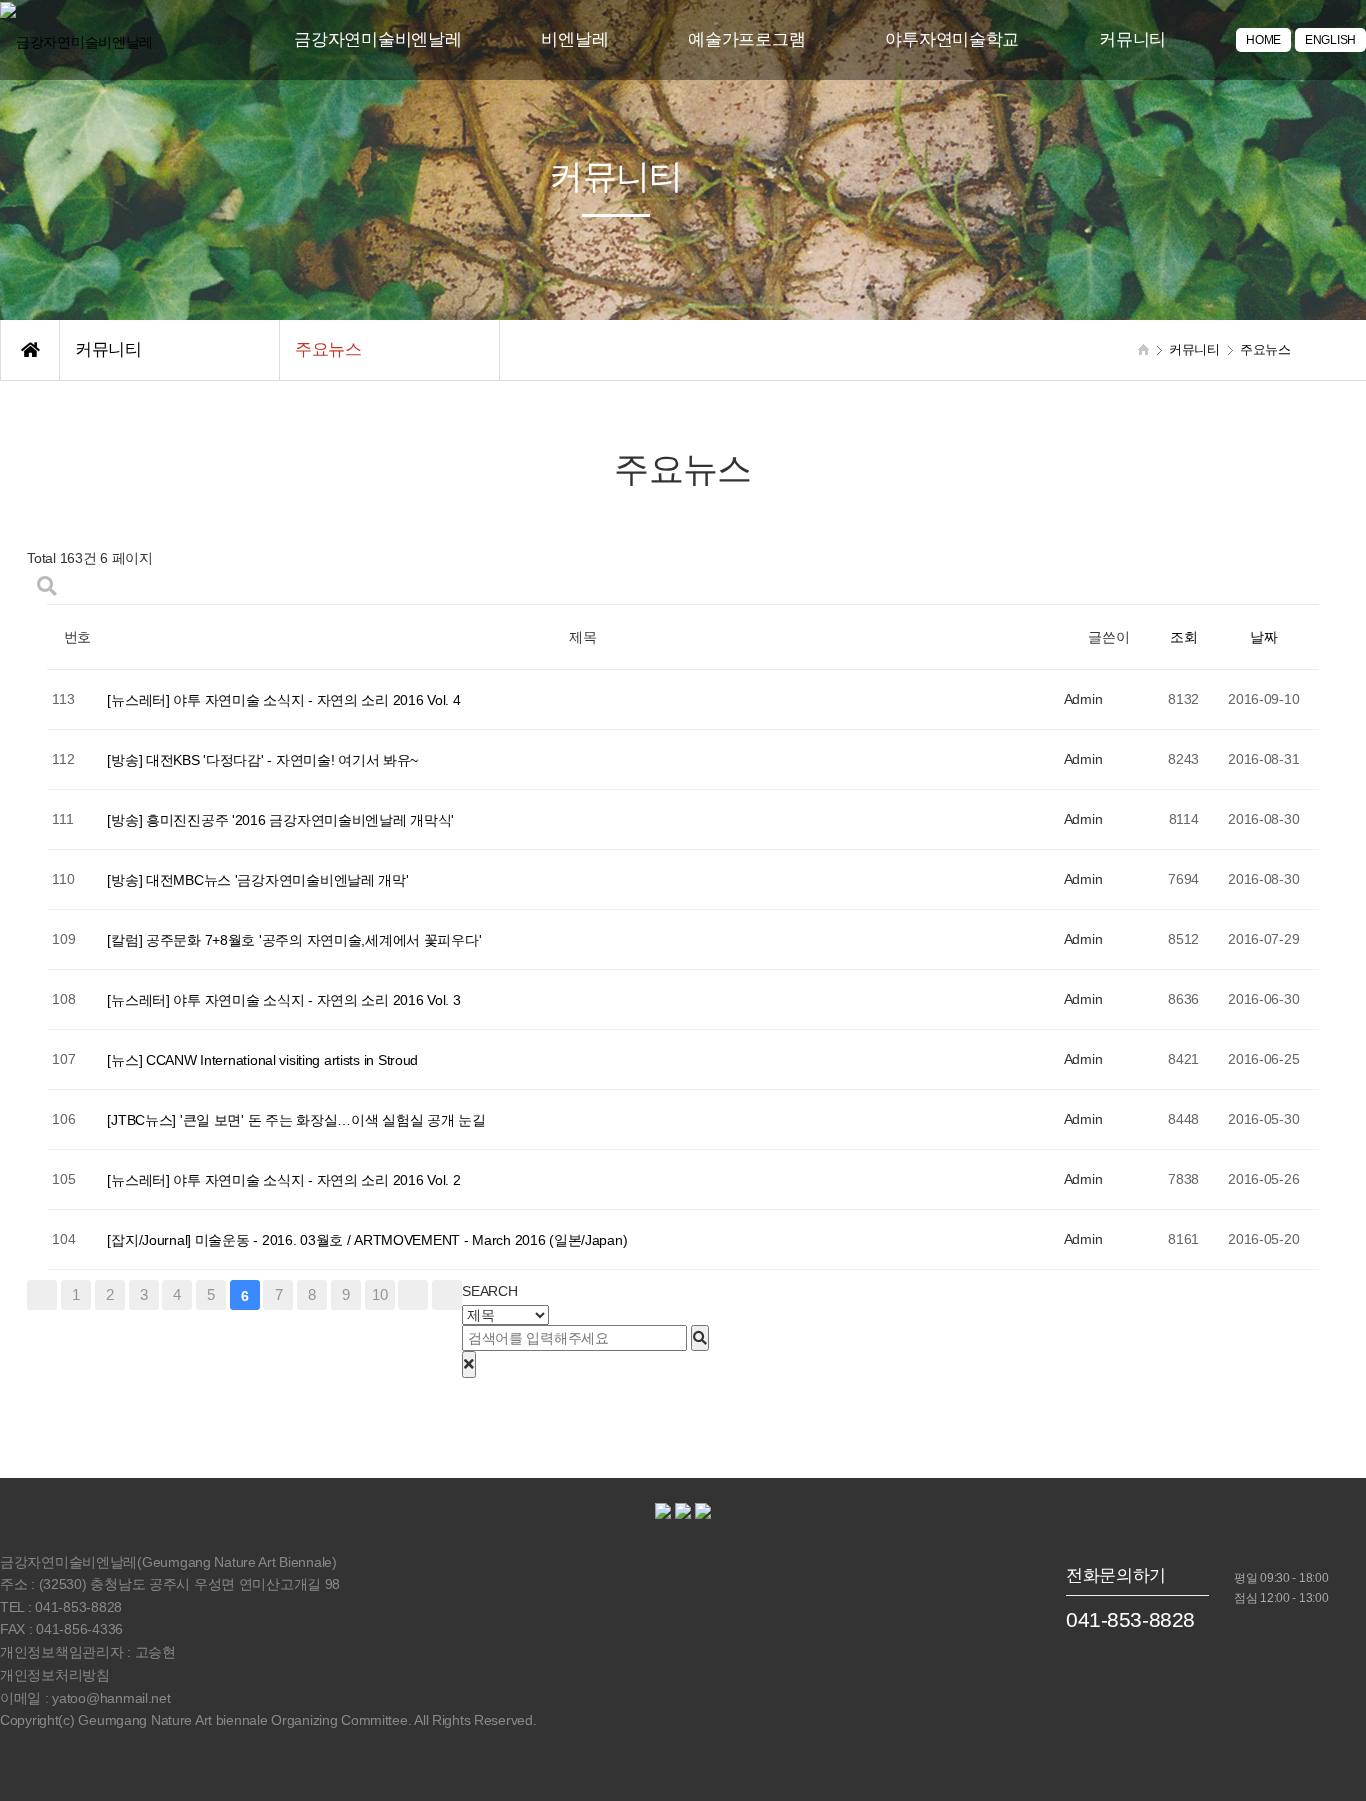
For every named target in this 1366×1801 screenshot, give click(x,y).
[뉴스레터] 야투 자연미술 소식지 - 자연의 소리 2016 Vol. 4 (283, 700)
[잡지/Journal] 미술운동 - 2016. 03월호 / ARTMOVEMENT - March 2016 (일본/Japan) (367, 1240)
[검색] (700, 1338)
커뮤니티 (1132, 39)
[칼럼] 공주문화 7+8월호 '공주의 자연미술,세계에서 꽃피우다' (294, 940)
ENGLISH (1330, 40)
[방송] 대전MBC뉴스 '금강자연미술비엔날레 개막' (257, 880)
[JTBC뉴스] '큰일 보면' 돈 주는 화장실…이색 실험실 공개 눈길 (296, 1120)
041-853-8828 (1130, 1619)
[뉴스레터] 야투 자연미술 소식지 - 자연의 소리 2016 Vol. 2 (283, 1180)
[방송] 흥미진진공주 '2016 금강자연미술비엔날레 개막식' (280, 820)
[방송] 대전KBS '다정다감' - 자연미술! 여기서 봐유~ (262, 760)
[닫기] (469, 1364)
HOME (1263, 40)
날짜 (1263, 638)
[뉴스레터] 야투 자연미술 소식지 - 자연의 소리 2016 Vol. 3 (283, 1000)
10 (379, 1294)
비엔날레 (574, 39)
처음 (42, 1295)
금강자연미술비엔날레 (377, 39)
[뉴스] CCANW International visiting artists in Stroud (262, 1060)
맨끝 (447, 1295)
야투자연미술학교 (952, 39)
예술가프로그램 (746, 39)
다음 (413, 1295)
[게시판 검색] (47, 586)
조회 (1183, 638)
